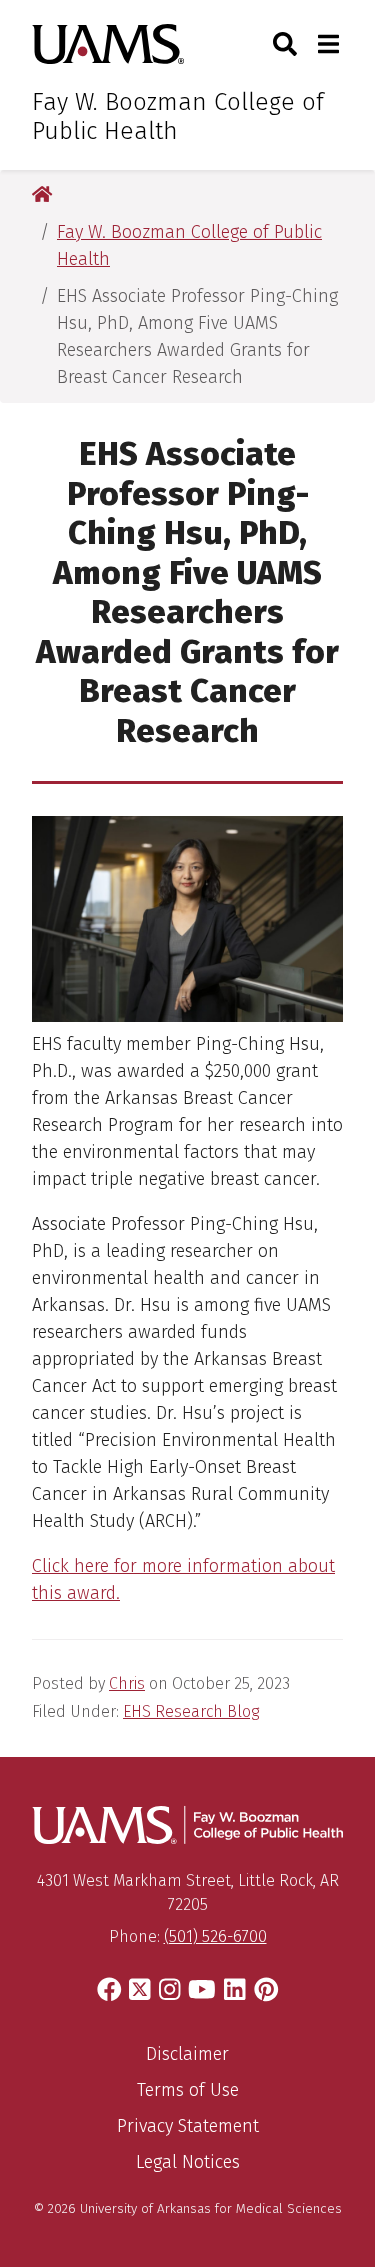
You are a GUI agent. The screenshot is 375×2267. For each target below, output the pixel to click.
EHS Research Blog (191, 1711)
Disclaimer (187, 2054)
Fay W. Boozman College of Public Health (178, 116)
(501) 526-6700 (215, 1936)
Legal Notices (188, 2162)
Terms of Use (188, 2090)
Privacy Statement (188, 2126)
